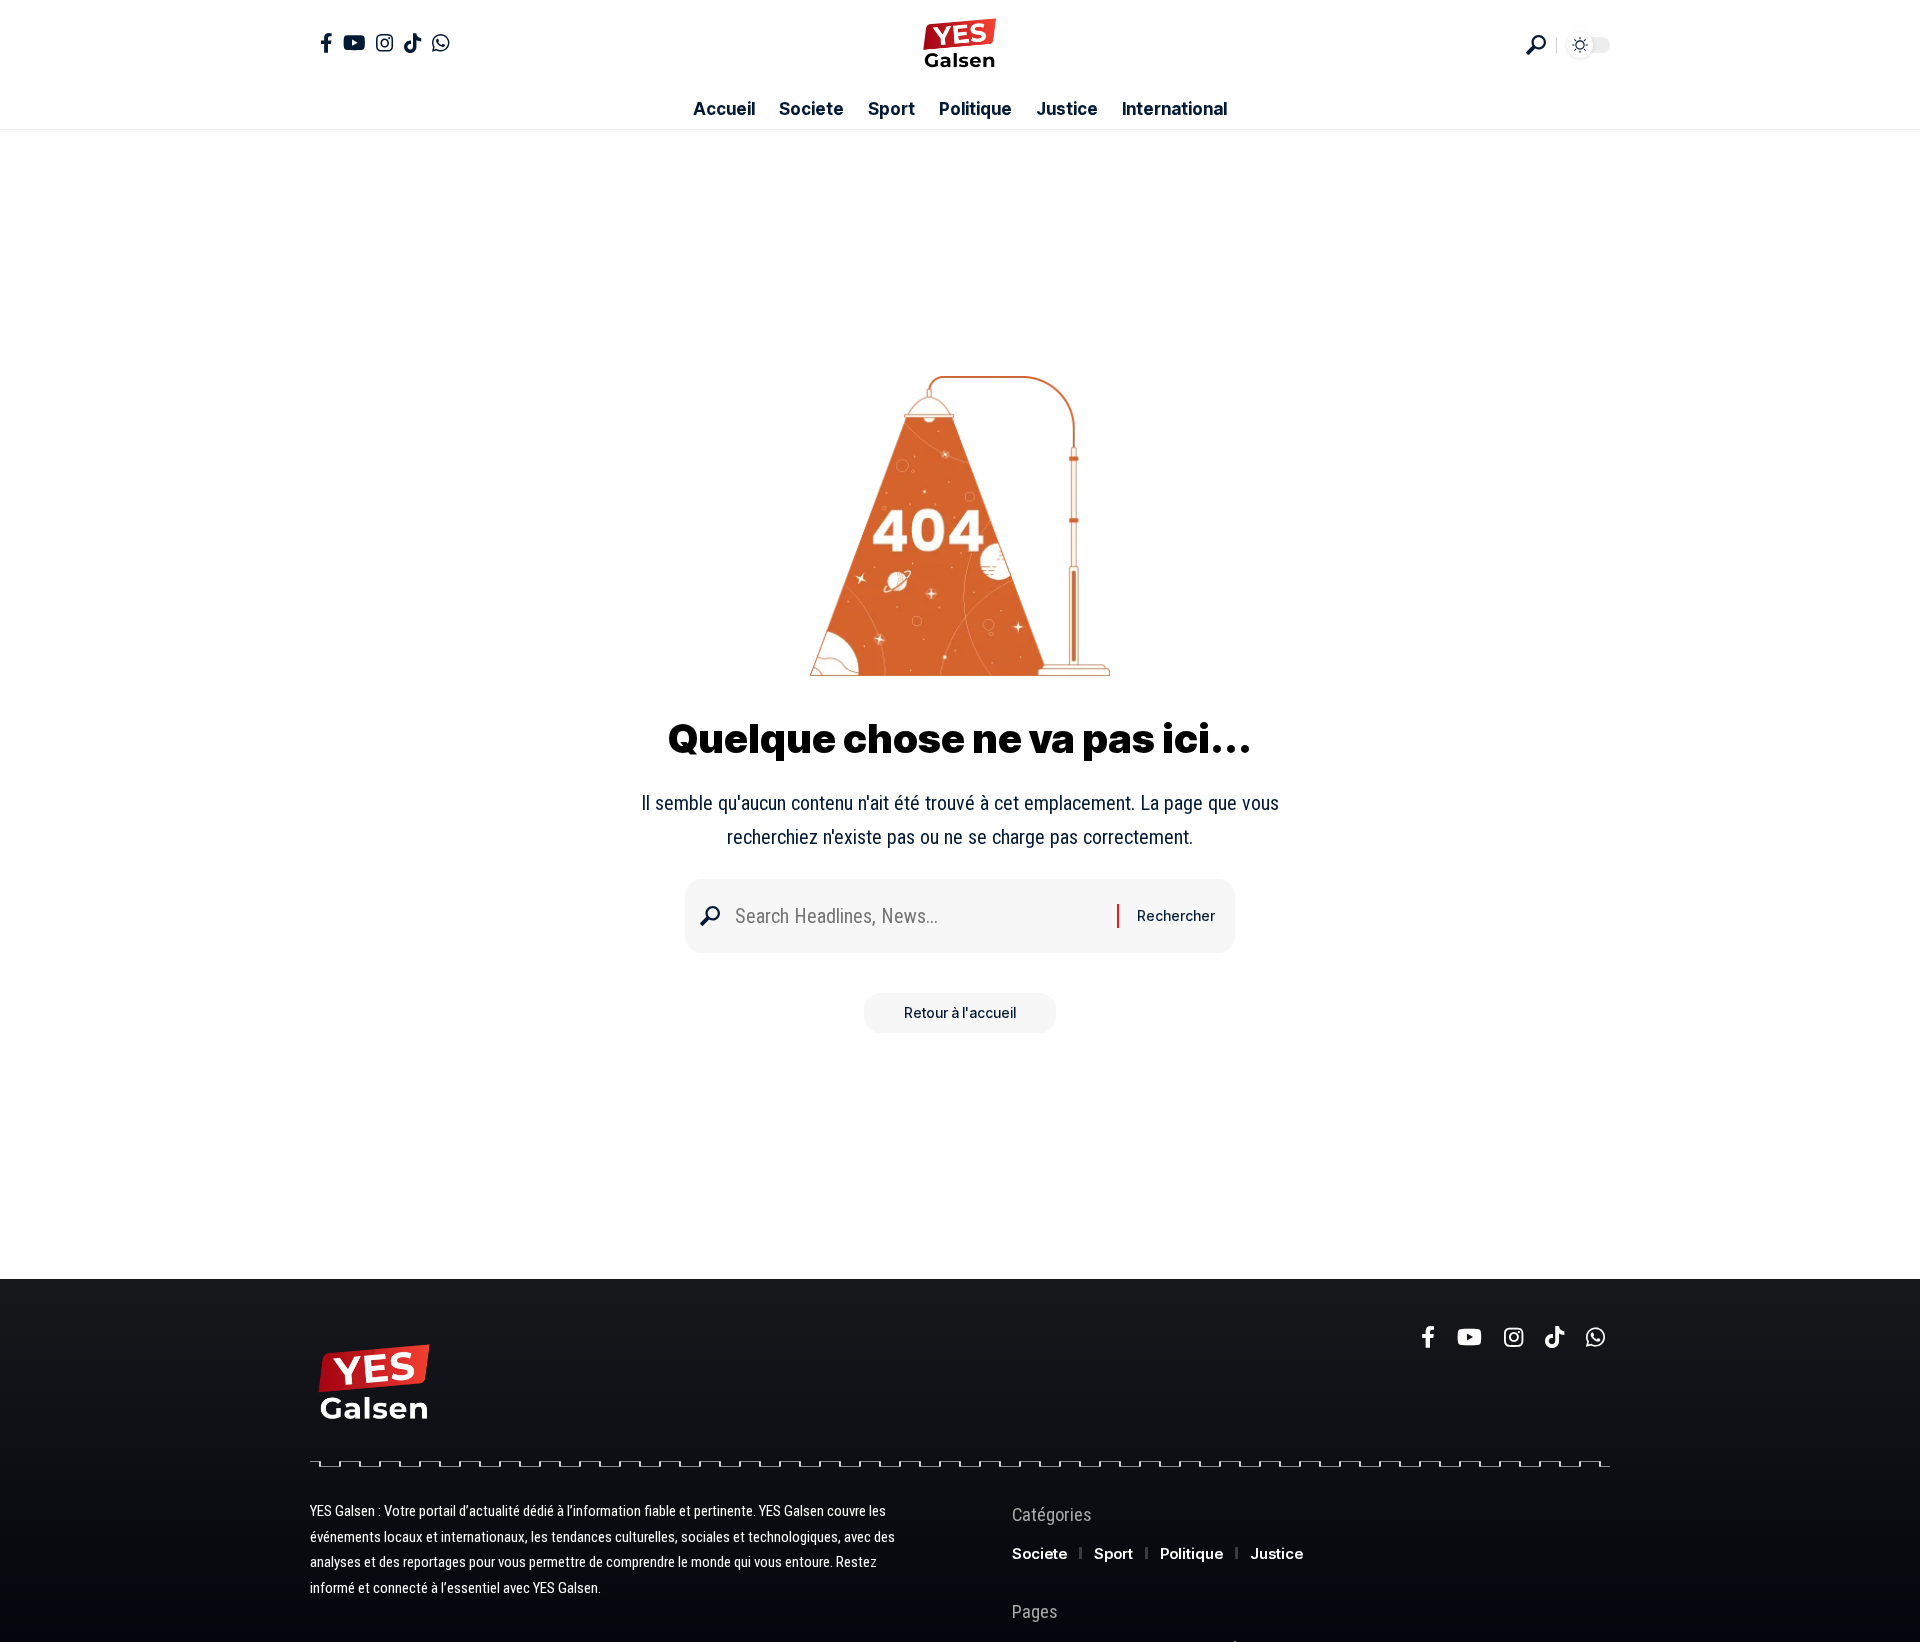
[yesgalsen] (959, 45)
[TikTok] (413, 43)
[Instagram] (385, 43)
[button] (1536, 45)
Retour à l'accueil (960, 1012)
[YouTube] (354, 43)
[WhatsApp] (441, 43)
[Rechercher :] (918, 916)
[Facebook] (326, 43)
